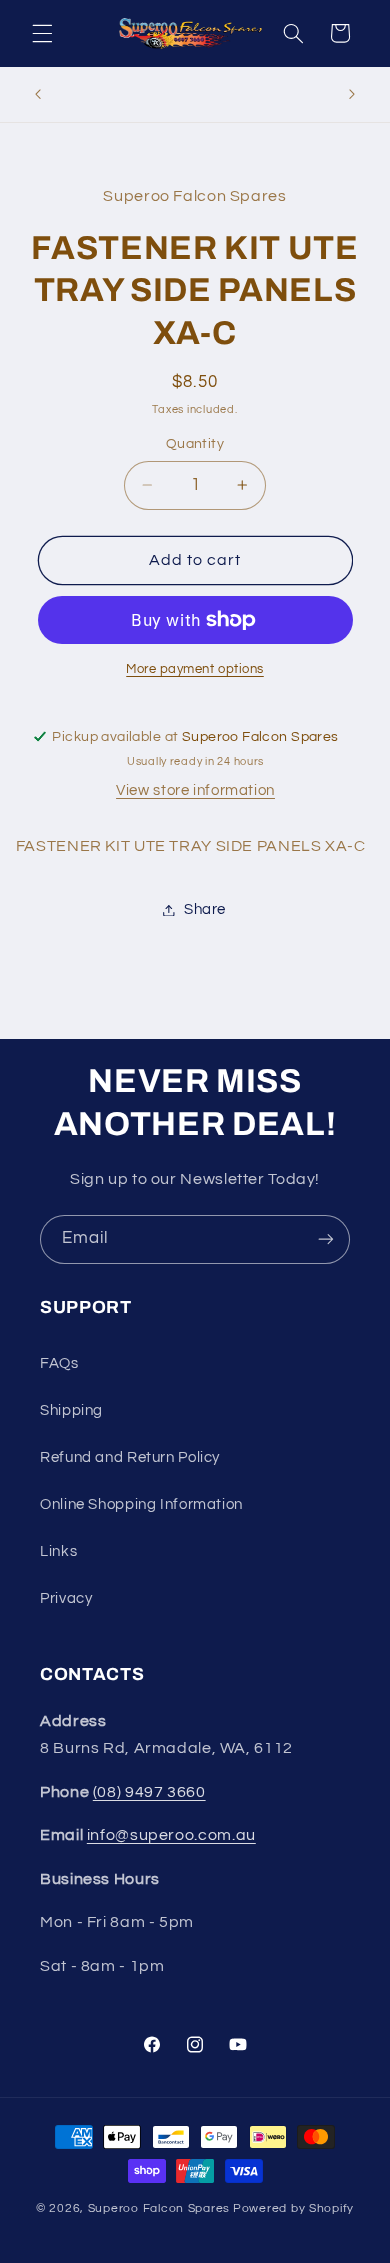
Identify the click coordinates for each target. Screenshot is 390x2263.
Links (58, 1551)
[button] (42, 33)
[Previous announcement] (38, 94)
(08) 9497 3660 (149, 1792)
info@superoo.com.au (171, 1835)
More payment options (195, 669)
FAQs (59, 1363)
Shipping (71, 1410)
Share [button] (205, 909)
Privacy (66, 1598)
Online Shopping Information (141, 1504)
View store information (195, 790)
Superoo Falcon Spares (159, 2208)
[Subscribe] (326, 1239)
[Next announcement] (352, 94)
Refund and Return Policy (130, 1457)
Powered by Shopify (293, 2208)
